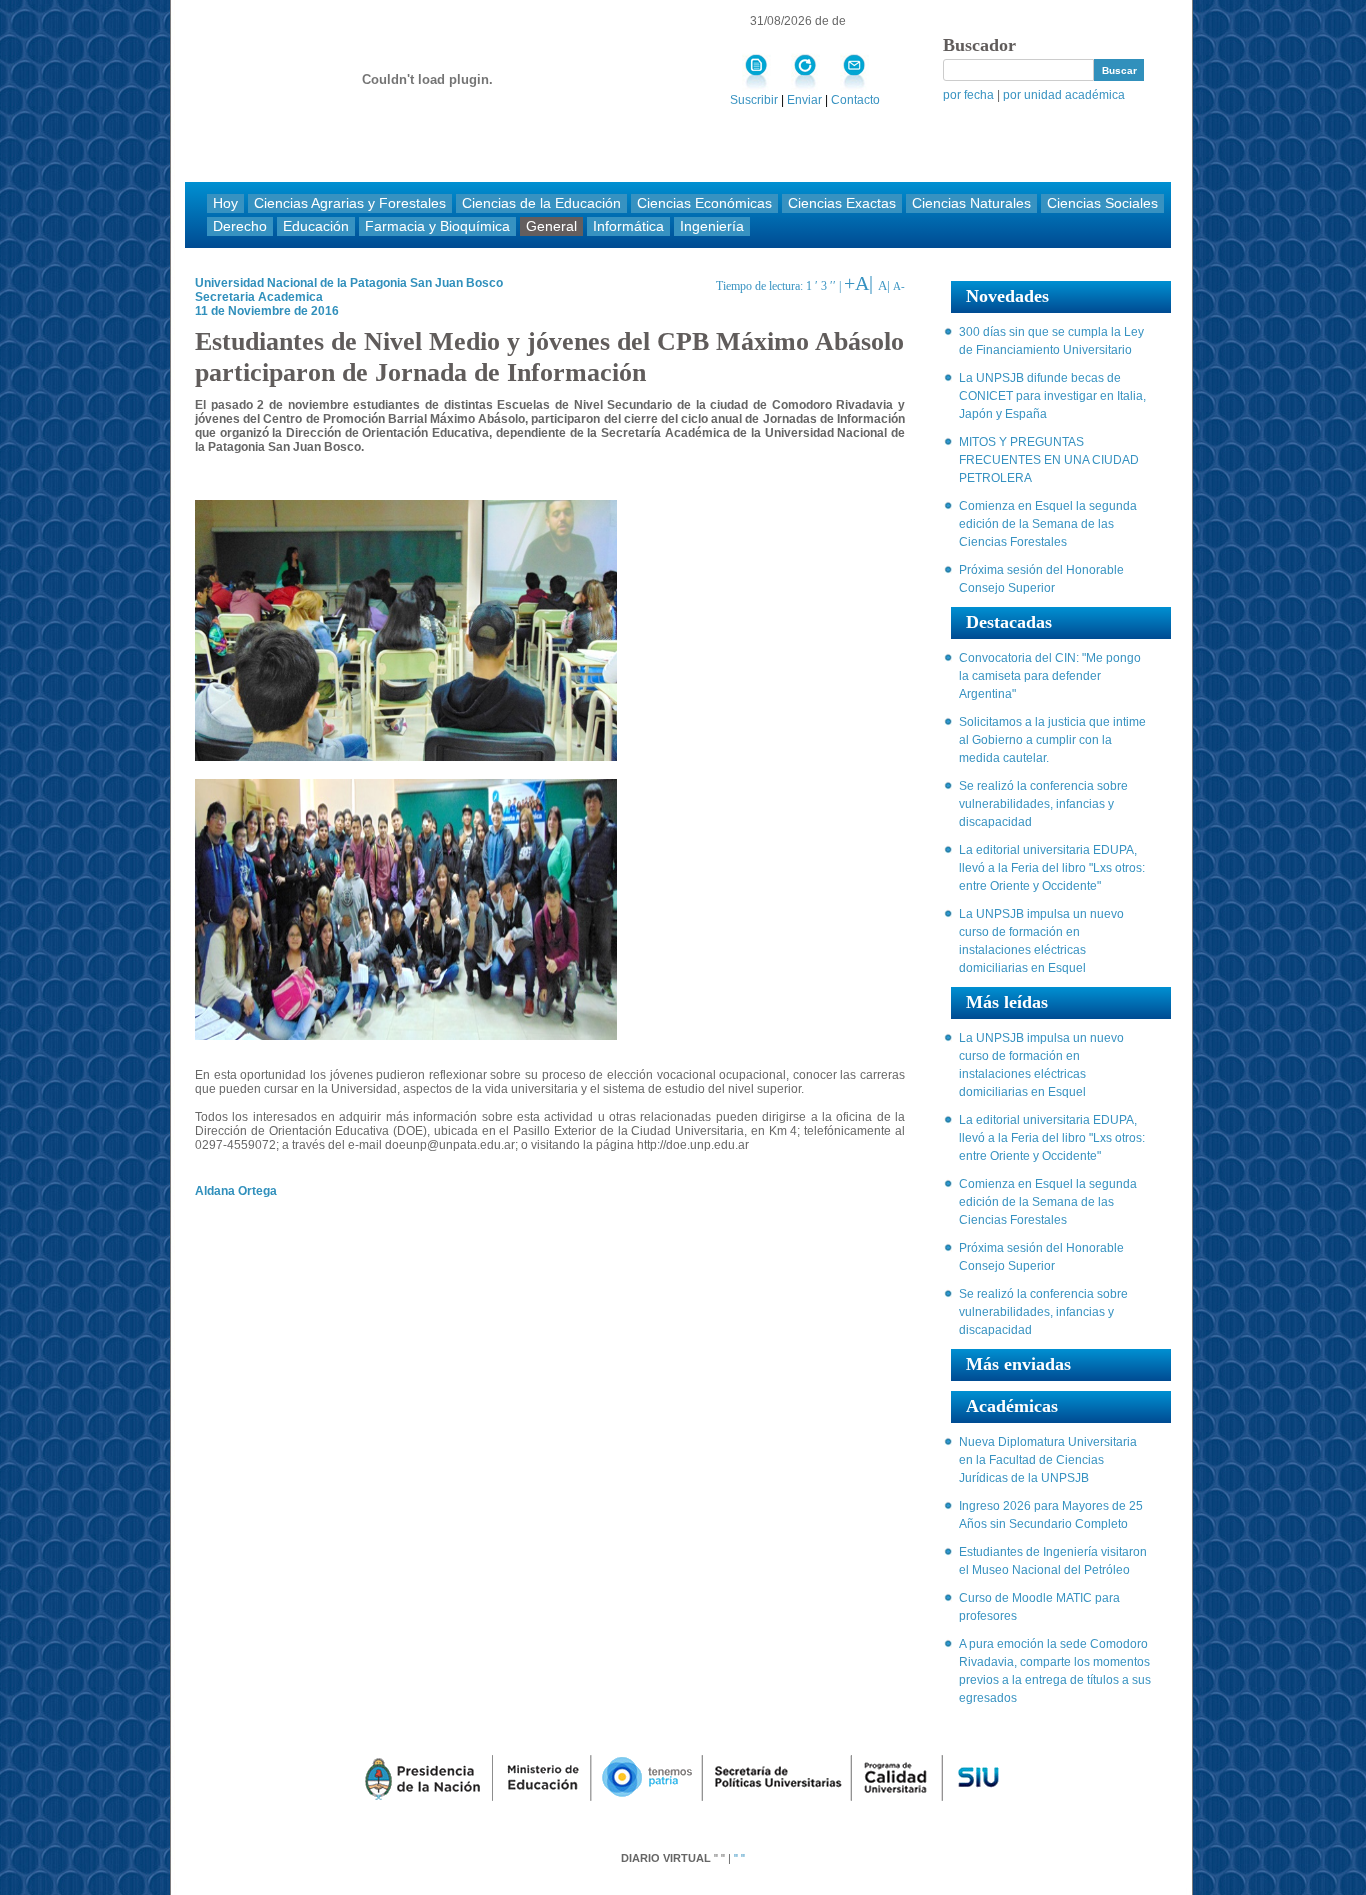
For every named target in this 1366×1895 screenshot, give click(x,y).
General (551, 226)
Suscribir (754, 100)
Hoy (225, 203)
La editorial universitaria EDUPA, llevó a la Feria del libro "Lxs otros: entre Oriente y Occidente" (1052, 868)
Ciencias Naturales (971, 203)
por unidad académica (1064, 95)
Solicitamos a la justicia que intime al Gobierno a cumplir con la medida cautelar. (1052, 740)
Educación (316, 226)
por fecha (970, 95)
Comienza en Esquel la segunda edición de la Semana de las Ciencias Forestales (1048, 524)
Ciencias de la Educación (541, 203)
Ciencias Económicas (704, 203)
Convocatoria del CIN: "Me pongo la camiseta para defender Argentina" (1050, 676)
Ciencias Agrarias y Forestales (350, 203)
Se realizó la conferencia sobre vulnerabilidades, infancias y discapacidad (1043, 804)
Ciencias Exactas (842, 203)
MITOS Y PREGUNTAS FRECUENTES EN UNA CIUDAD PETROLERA (1049, 460)
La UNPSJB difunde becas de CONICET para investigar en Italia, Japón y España (1052, 396)
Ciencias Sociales (1102, 203)
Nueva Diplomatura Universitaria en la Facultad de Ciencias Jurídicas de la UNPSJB (1048, 1460)
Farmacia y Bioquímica (437, 226)
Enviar (806, 100)
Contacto (855, 100)
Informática (628, 226)
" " (739, 1858)
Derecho (240, 226)
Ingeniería (712, 226)
